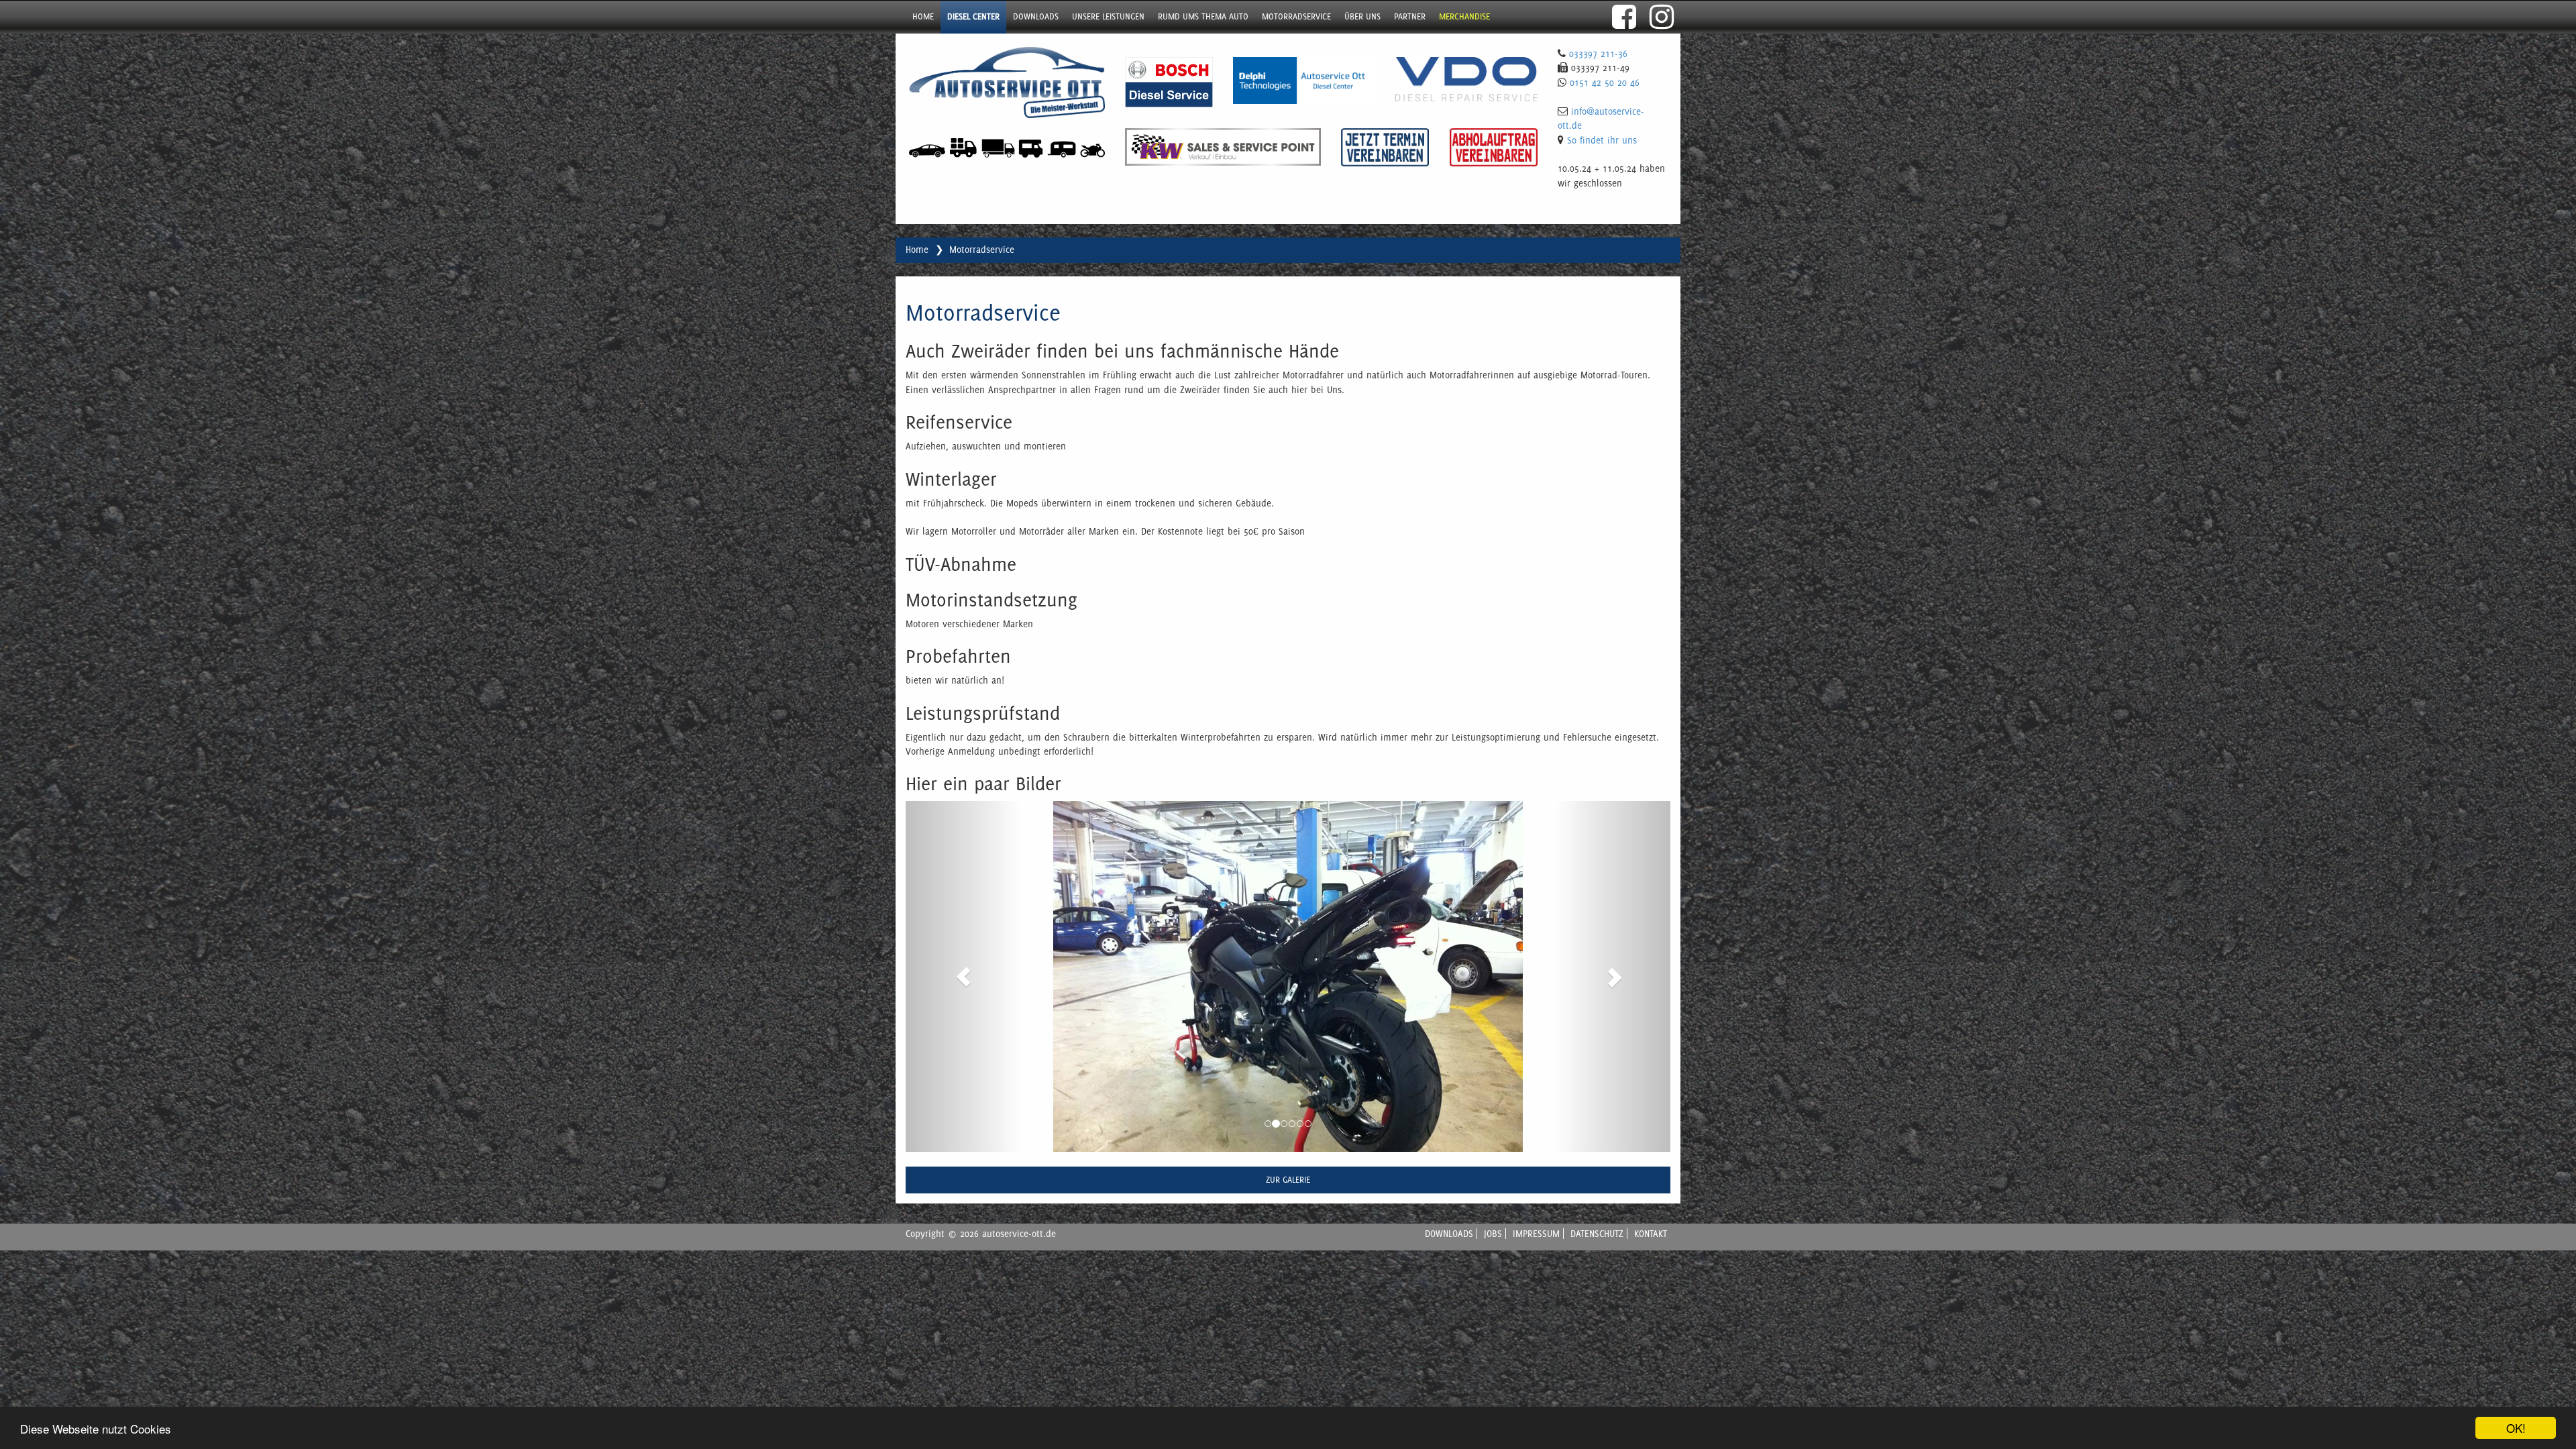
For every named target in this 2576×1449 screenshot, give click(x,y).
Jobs (1493, 1234)
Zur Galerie (1288, 1180)
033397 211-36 (1598, 54)
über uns (1362, 16)
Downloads (1036, 16)
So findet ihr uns (1602, 140)
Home (923, 16)
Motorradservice (1296, 16)
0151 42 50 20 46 (1605, 83)
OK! (2516, 1428)
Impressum (1536, 1234)
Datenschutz (1597, 1234)
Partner (1410, 16)
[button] (963, 976)
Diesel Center (973, 16)
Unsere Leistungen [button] (1108, 16)
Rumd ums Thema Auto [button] (1203, 16)
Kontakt (1651, 1234)
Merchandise (1464, 16)
